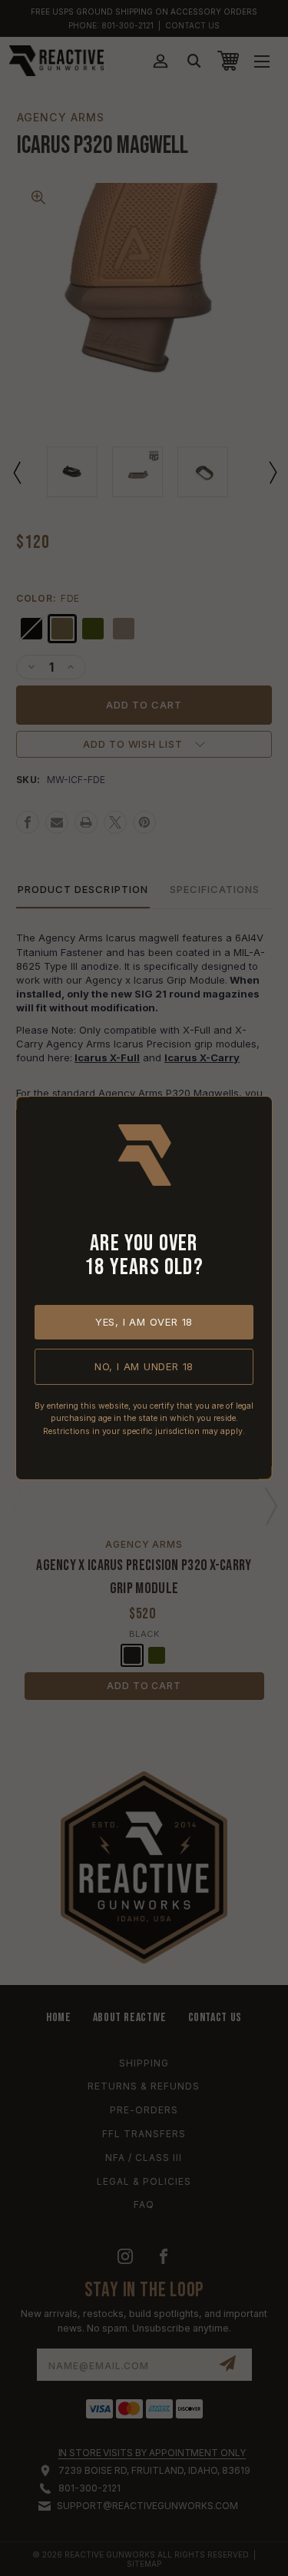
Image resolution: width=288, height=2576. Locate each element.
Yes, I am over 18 (144, 1322)
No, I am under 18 (144, 1366)
